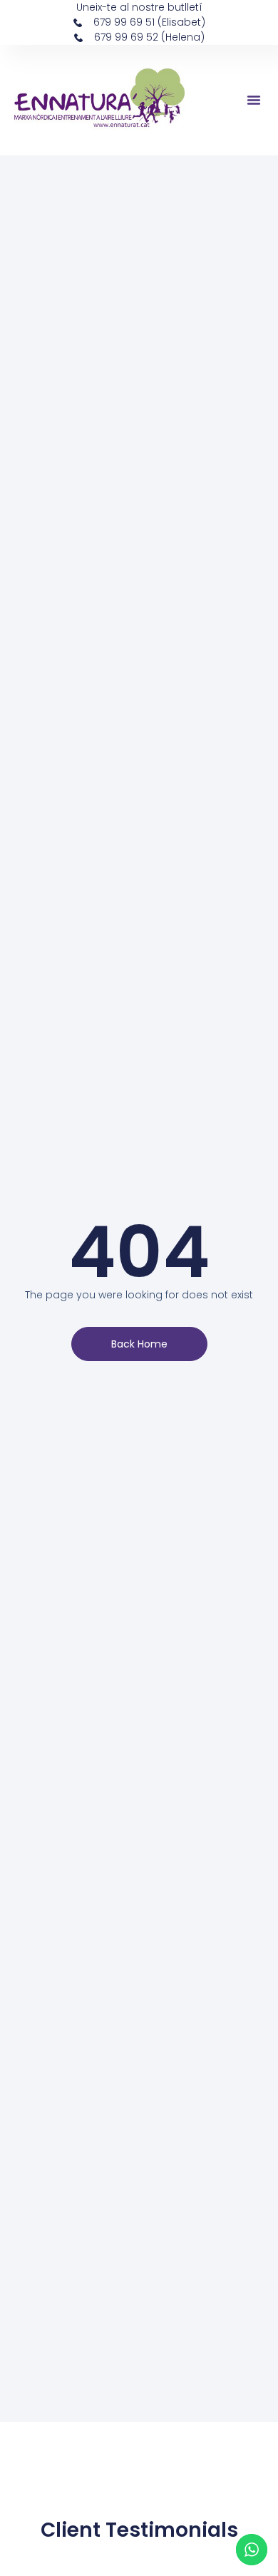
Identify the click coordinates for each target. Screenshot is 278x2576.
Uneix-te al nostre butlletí (139, 7)
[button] (254, 100)
